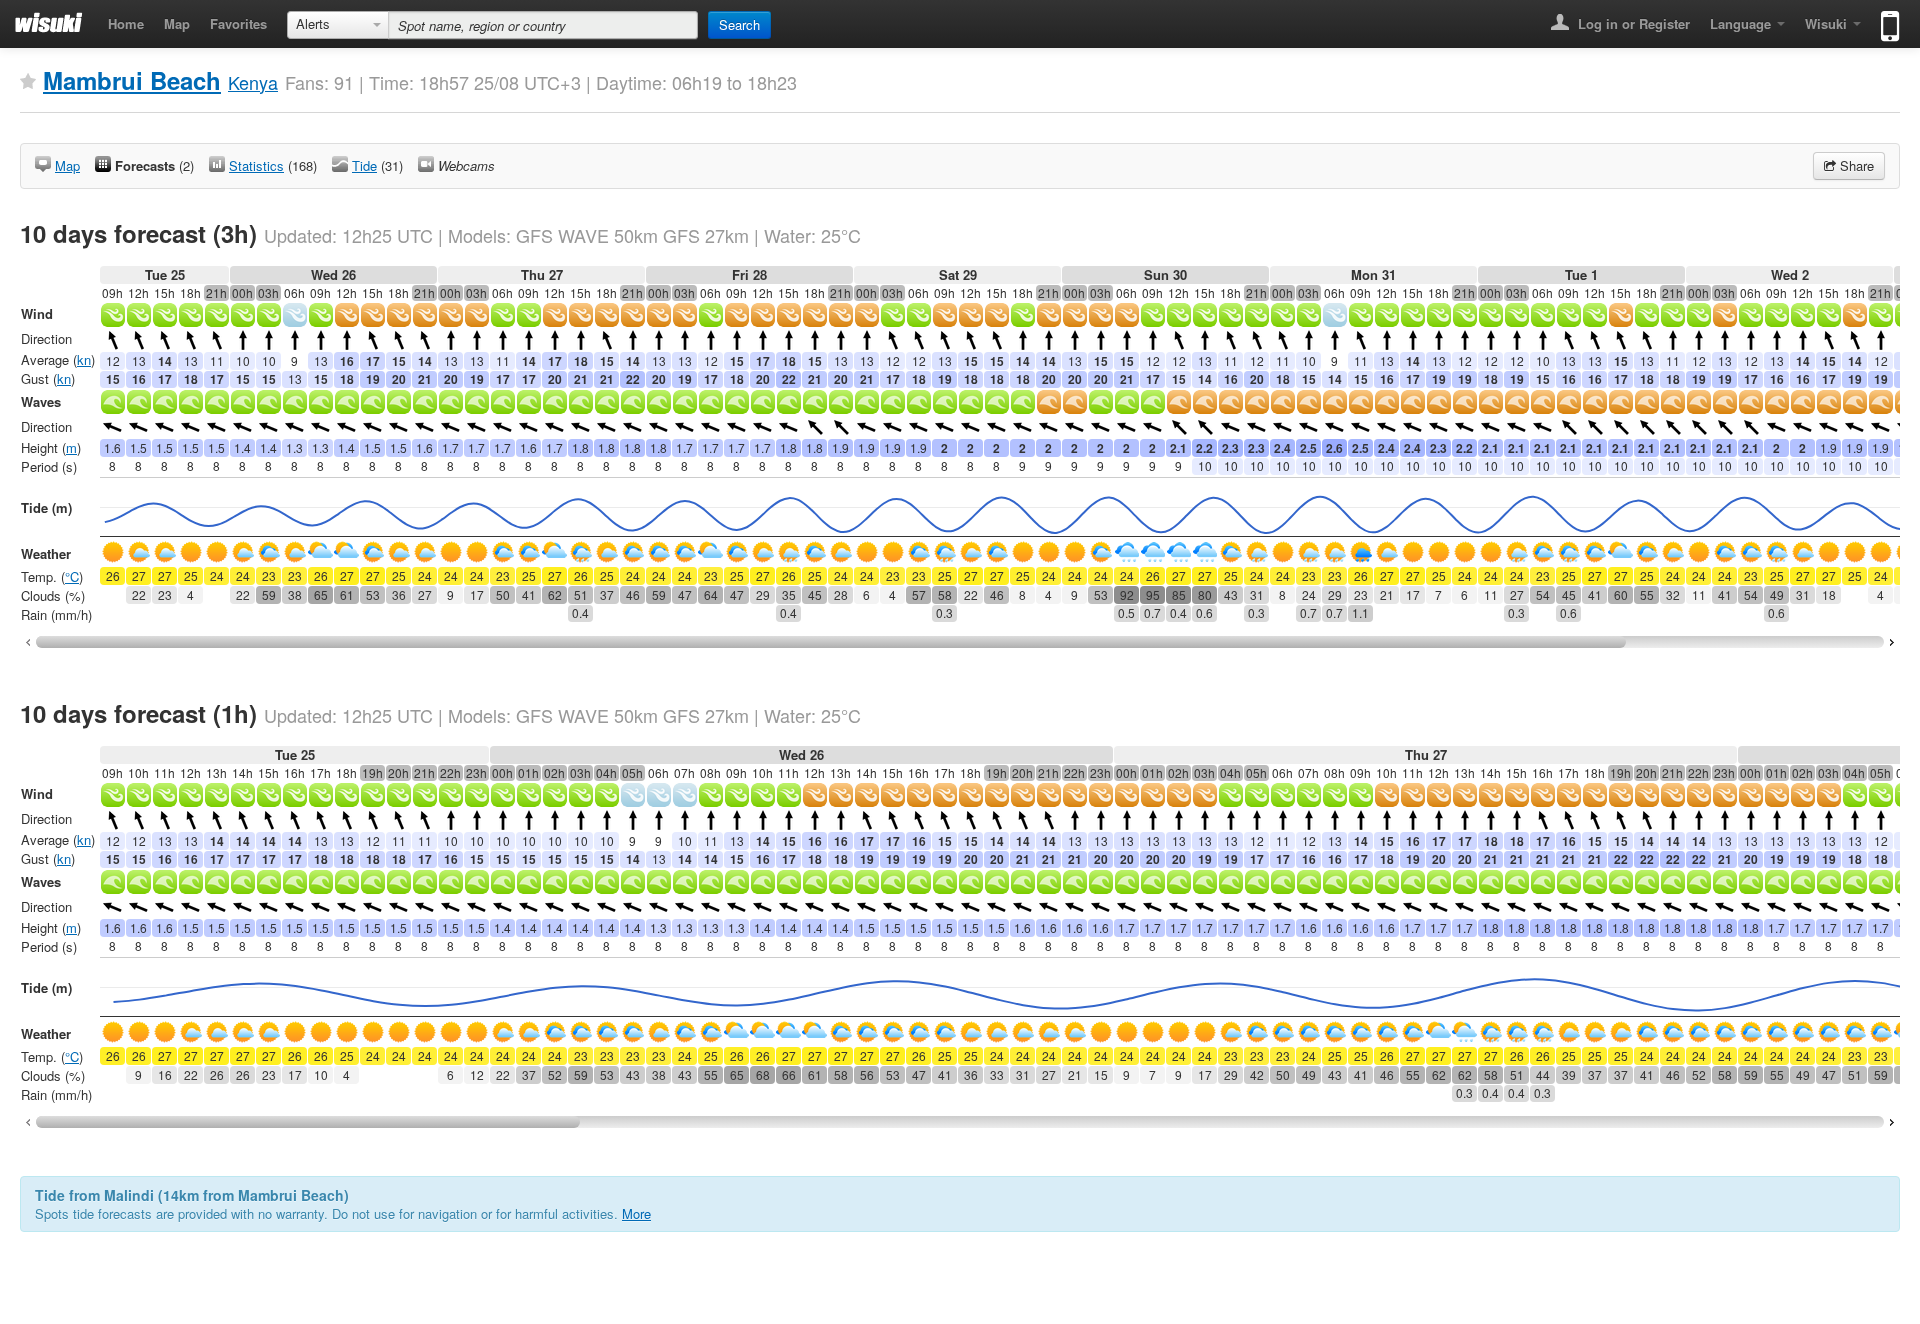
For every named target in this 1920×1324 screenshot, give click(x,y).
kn (84, 359)
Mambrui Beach (132, 80)
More (636, 1213)
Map (177, 23)
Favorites (238, 23)
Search (739, 24)
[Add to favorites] (28, 82)
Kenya (253, 82)
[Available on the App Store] (1885, 17)
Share (1855, 165)
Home (126, 23)
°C (72, 576)
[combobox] (338, 25)
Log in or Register (1632, 23)
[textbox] (543, 25)
